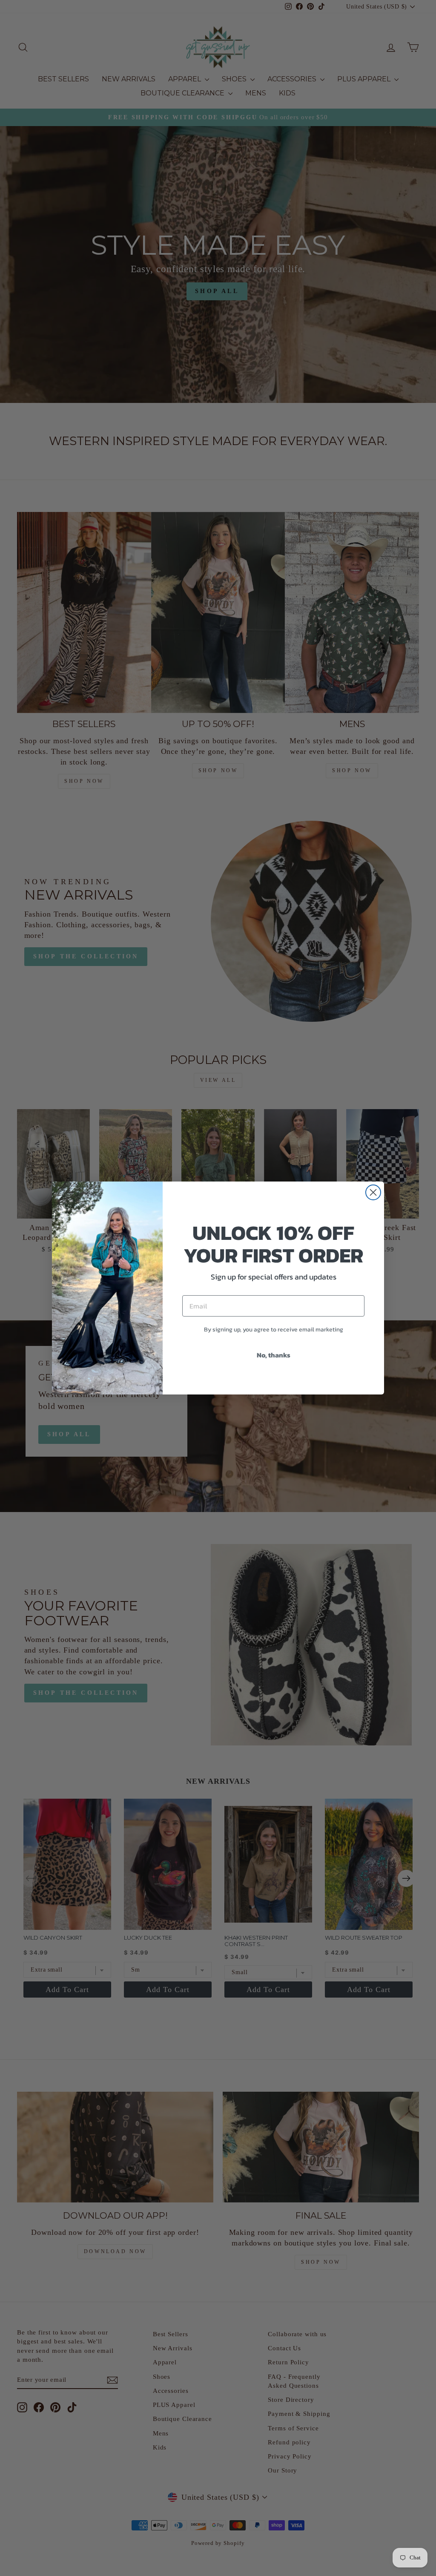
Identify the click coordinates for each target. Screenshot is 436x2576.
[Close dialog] (373, 1192)
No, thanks (274, 1355)
